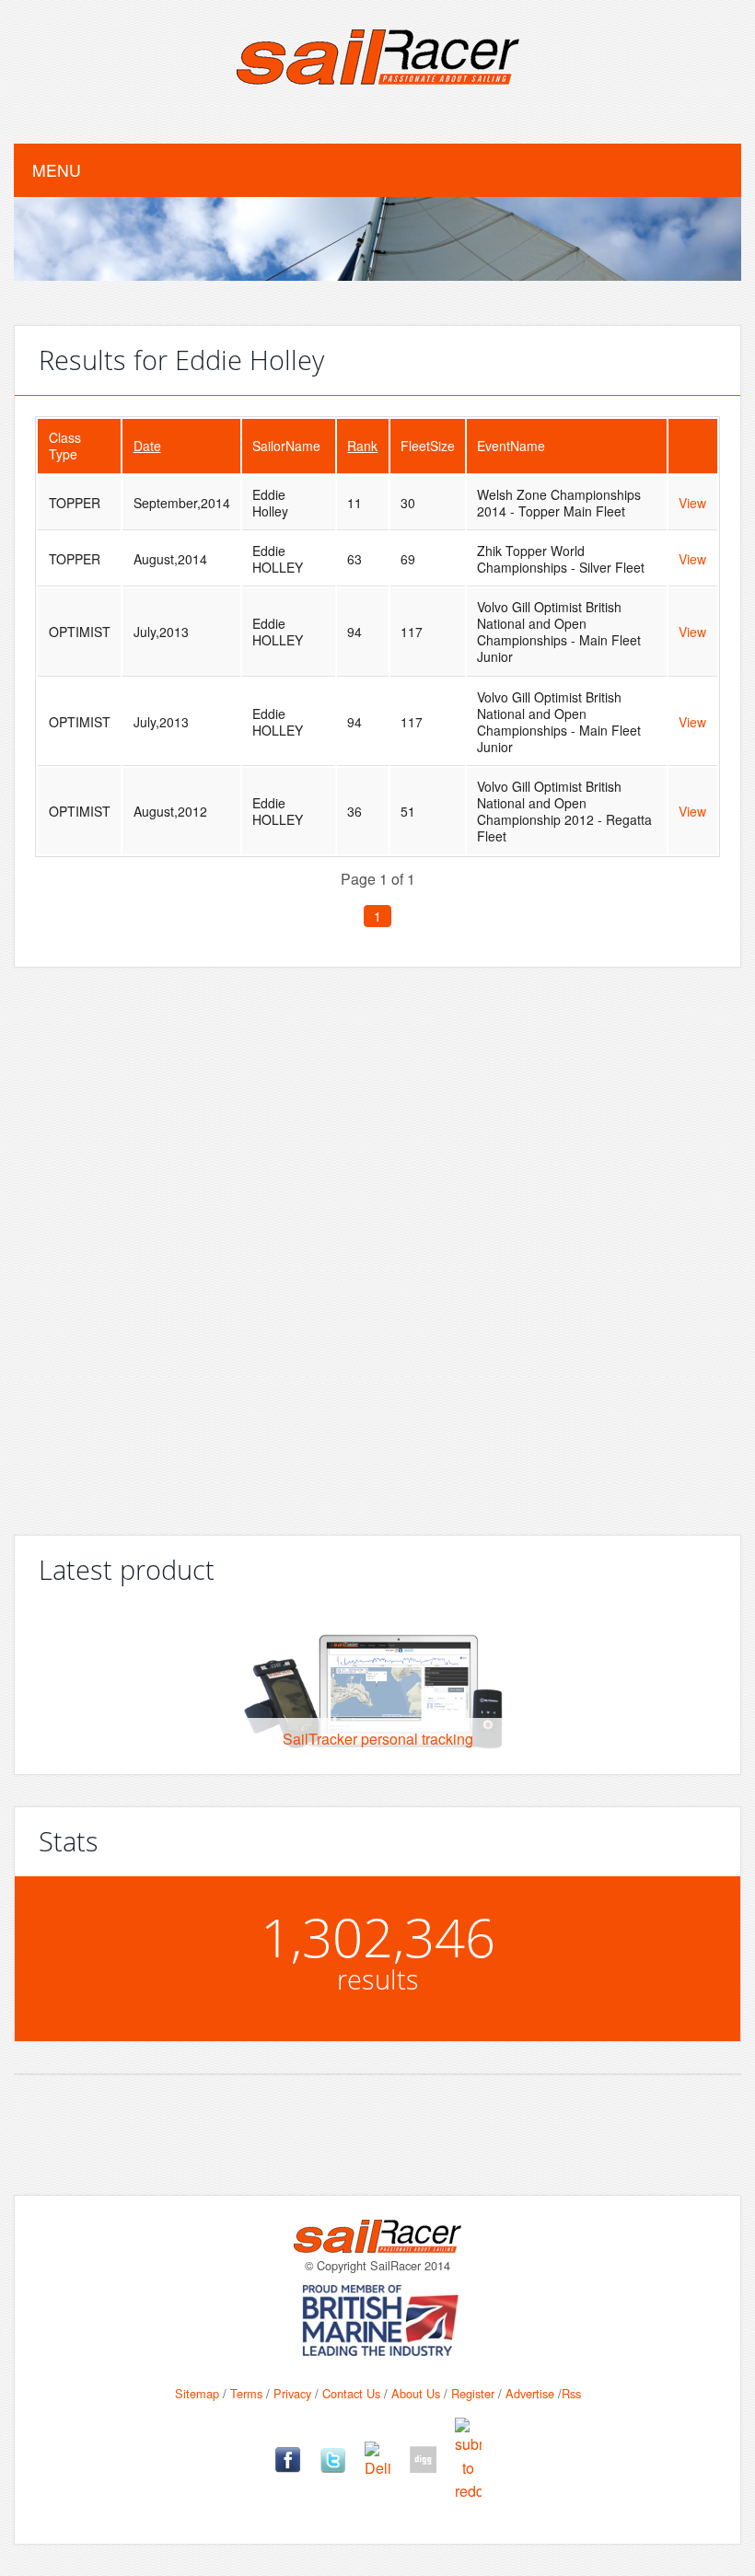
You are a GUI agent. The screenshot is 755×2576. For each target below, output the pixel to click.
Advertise (530, 2393)
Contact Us (351, 2393)
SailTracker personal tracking (378, 1739)
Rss (571, 2393)
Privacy (292, 2393)
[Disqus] (377, 1244)
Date (147, 446)
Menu (57, 170)
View (692, 503)
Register (473, 2393)
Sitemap (197, 2393)
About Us (416, 2393)
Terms (246, 2393)
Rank (362, 446)
